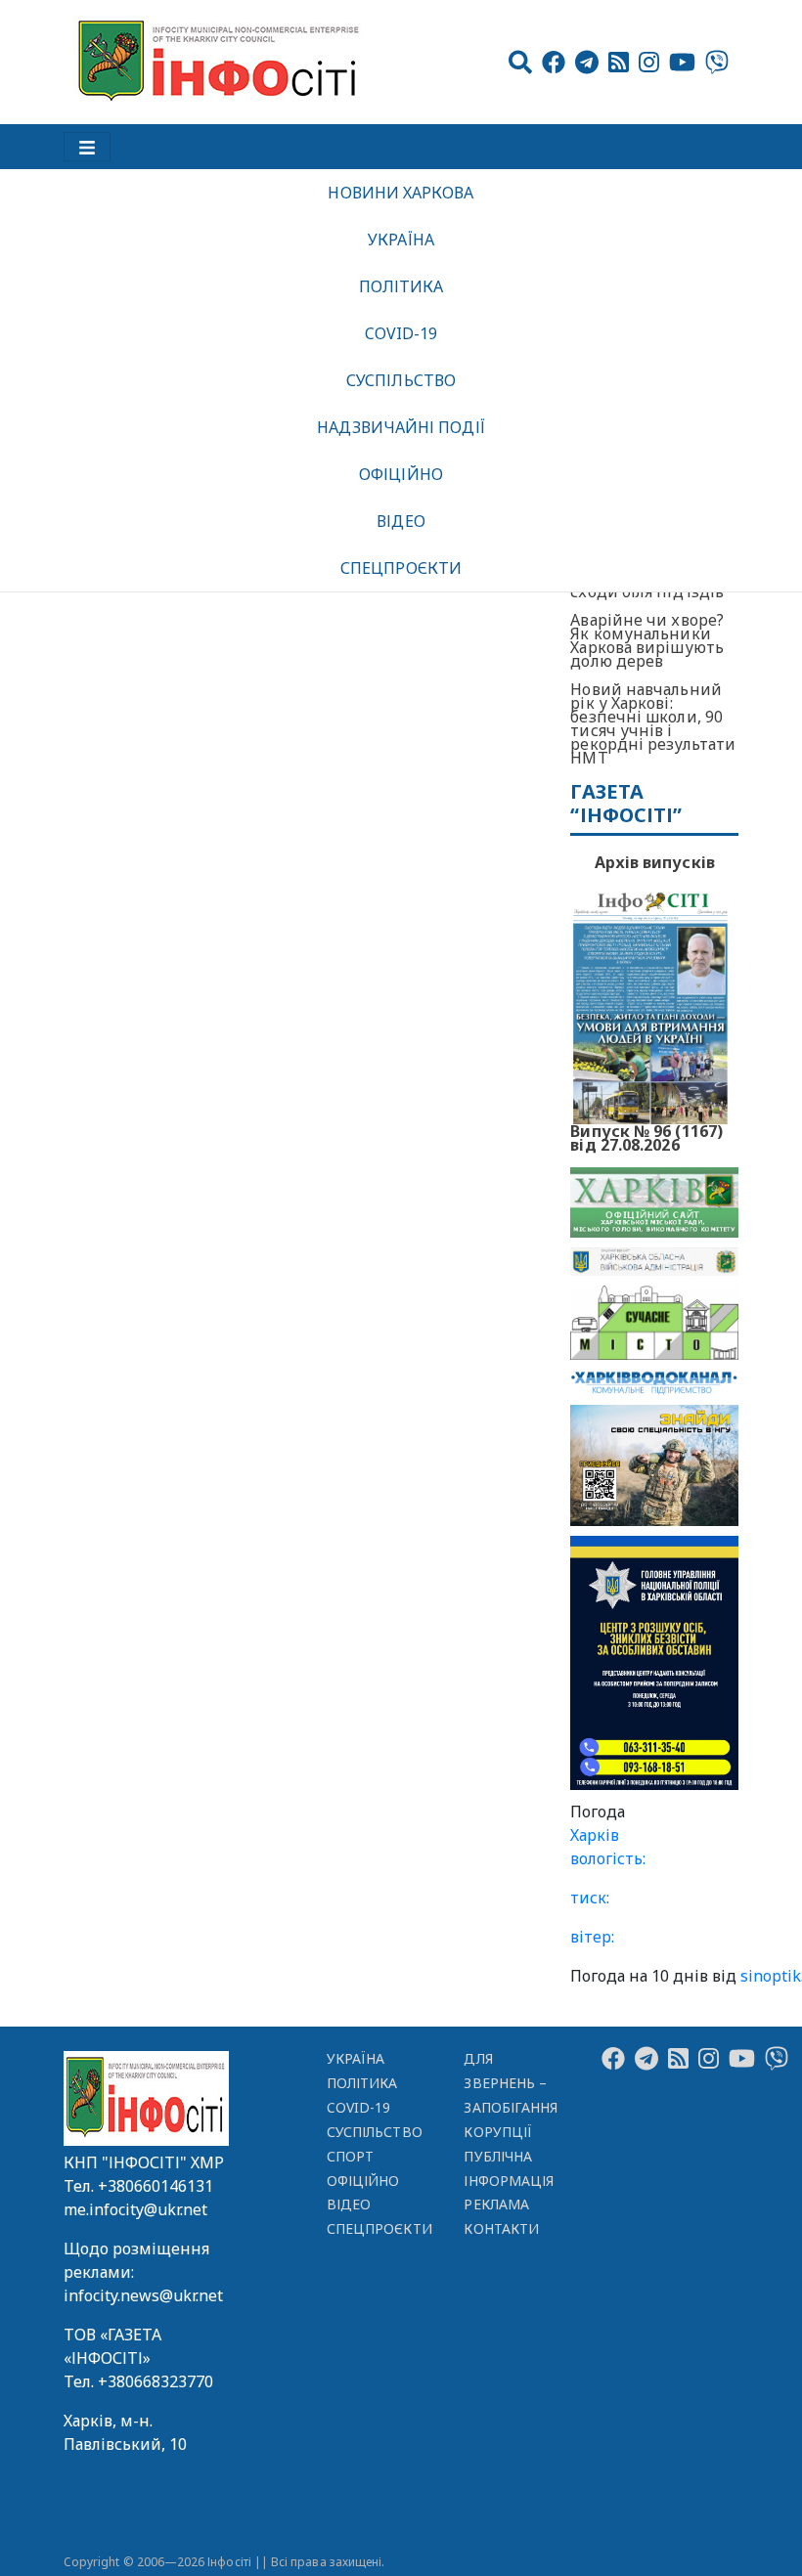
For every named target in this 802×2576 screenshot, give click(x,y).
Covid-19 (401, 333)
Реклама (496, 2204)
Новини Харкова (401, 193)
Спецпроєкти (401, 568)
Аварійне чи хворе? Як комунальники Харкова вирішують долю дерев (647, 640)
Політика (401, 286)
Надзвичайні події (401, 427)
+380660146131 (156, 2186)
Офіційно (401, 474)
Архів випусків (655, 862)
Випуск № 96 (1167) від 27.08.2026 (646, 1136)
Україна (401, 240)
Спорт (350, 2156)
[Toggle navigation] (87, 147)
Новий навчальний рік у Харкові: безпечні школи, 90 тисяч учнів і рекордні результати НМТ (653, 723)
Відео (401, 521)
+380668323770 (156, 2381)
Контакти (501, 2228)
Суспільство (401, 380)
